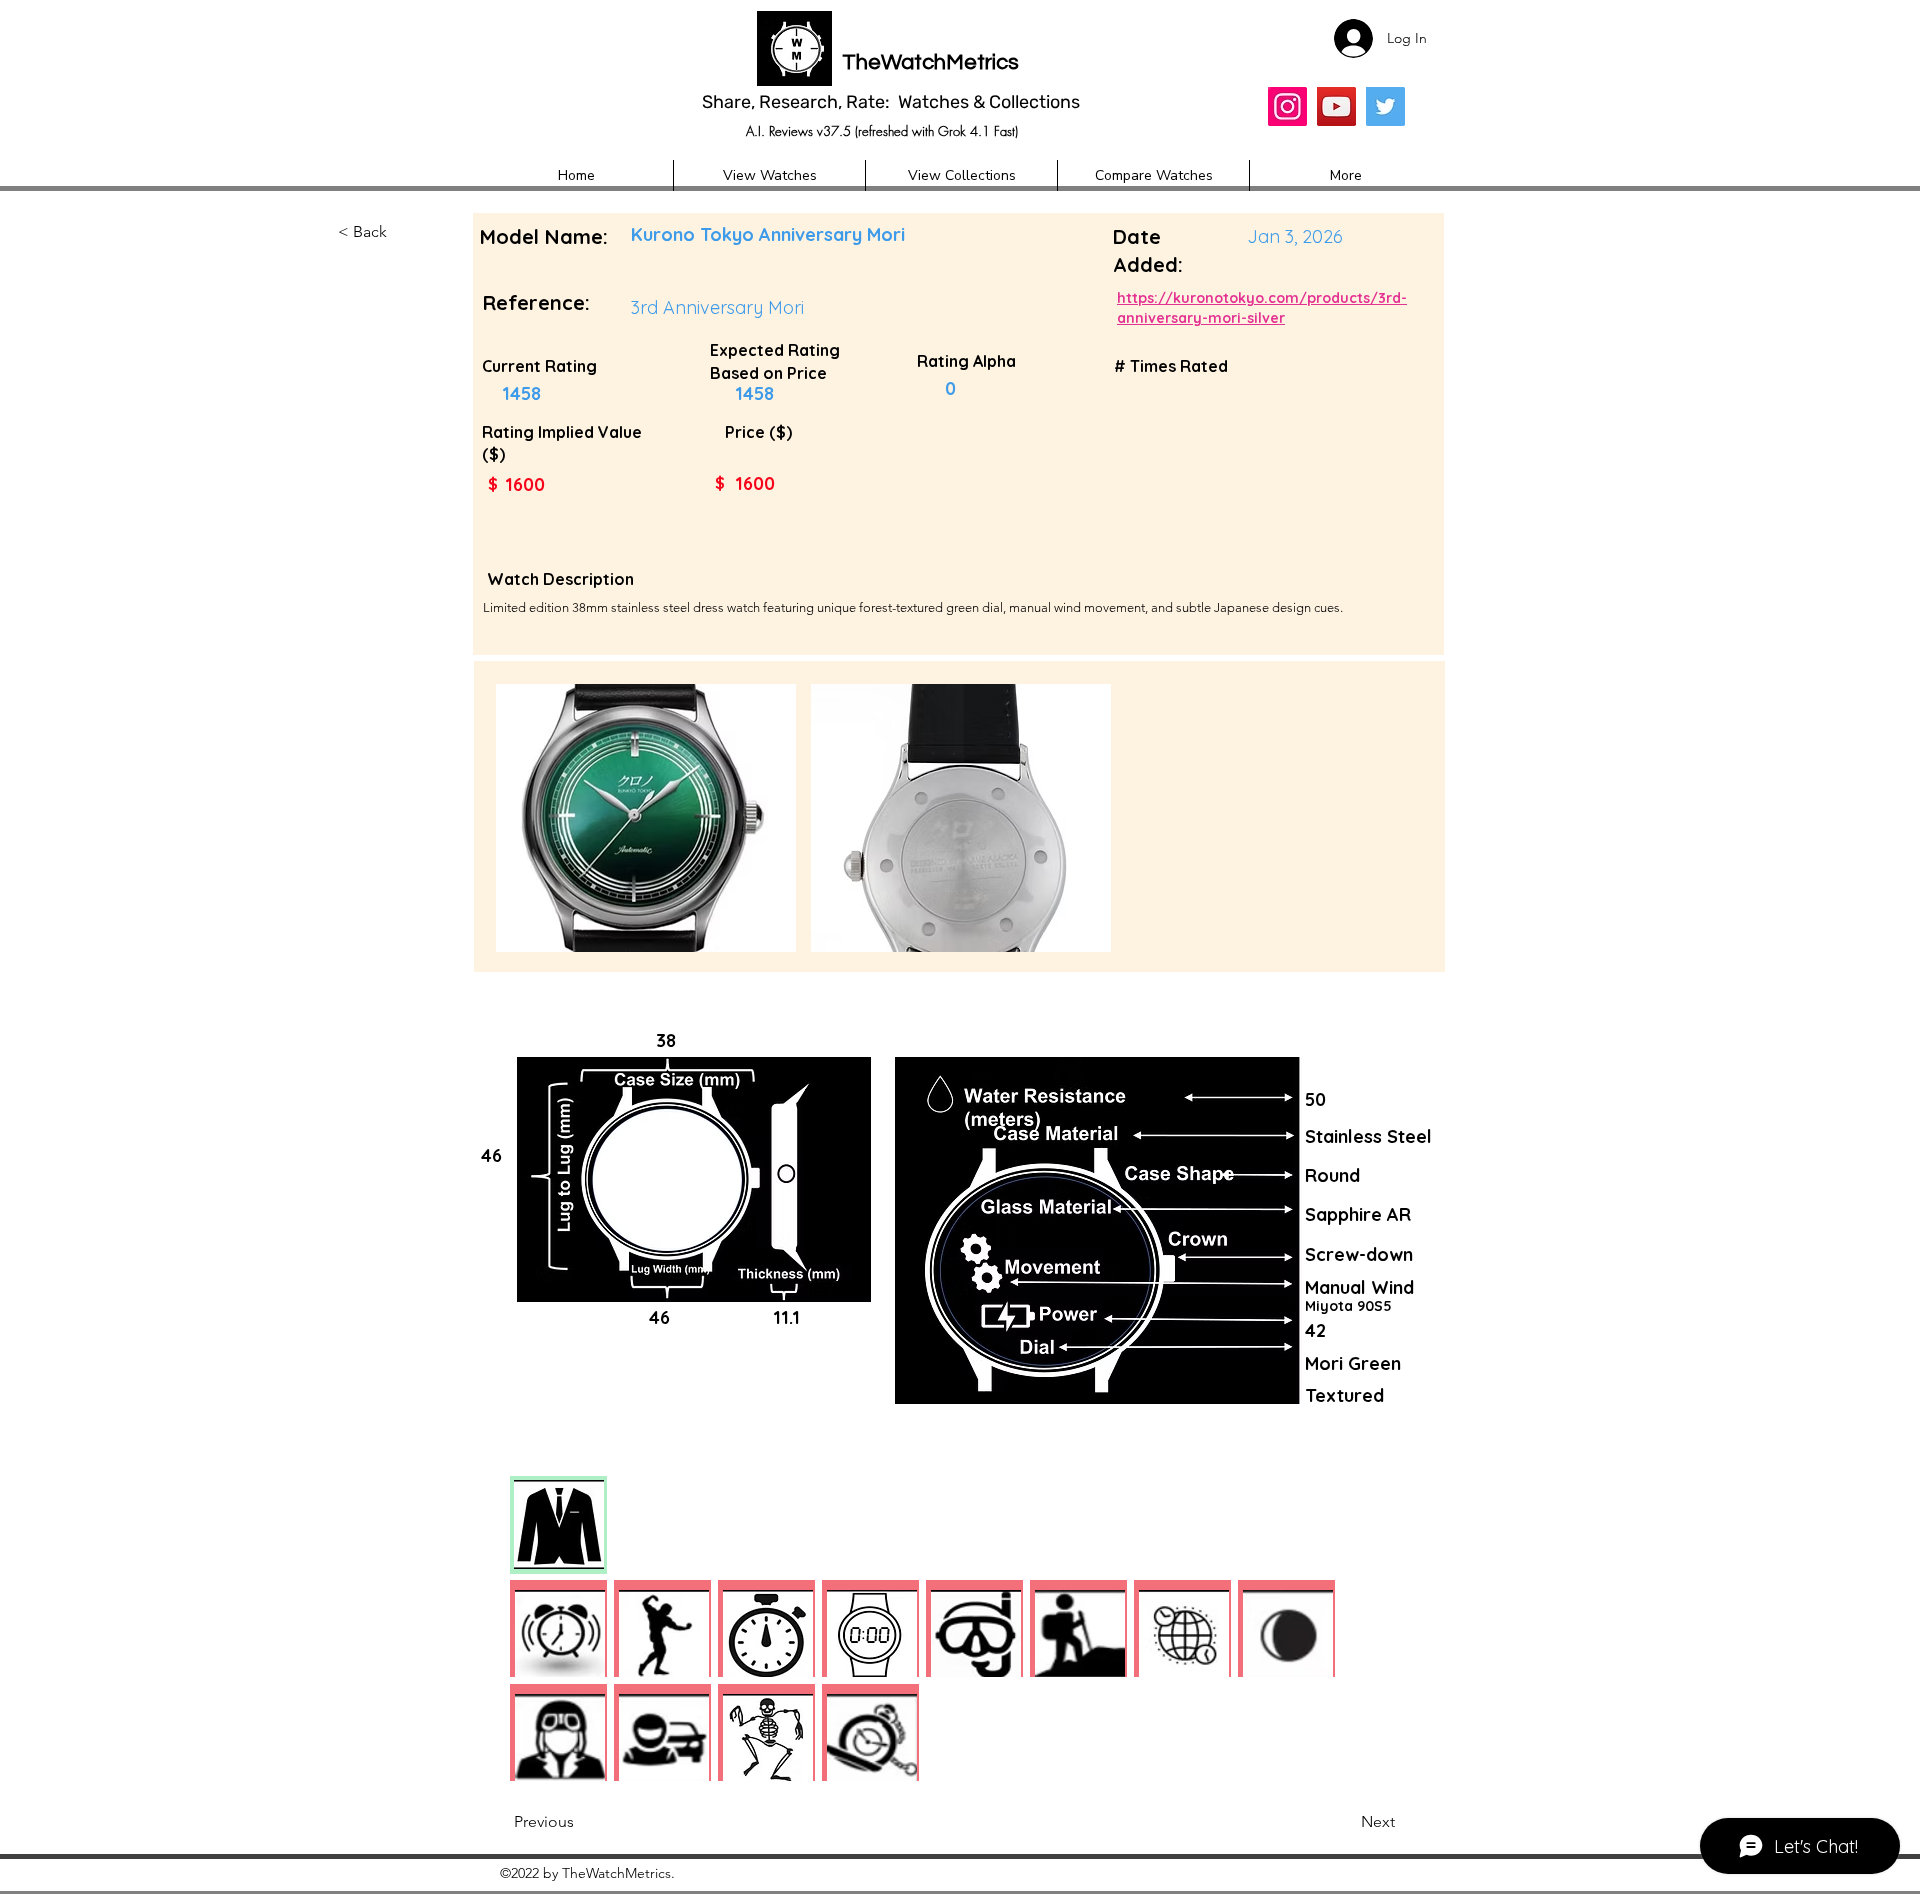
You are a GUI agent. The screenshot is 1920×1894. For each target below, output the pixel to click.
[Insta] (1287, 106)
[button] (404, 233)
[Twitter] (1385, 106)
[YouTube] (1336, 106)
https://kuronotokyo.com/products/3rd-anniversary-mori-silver (1262, 308)
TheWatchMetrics (930, 62)
